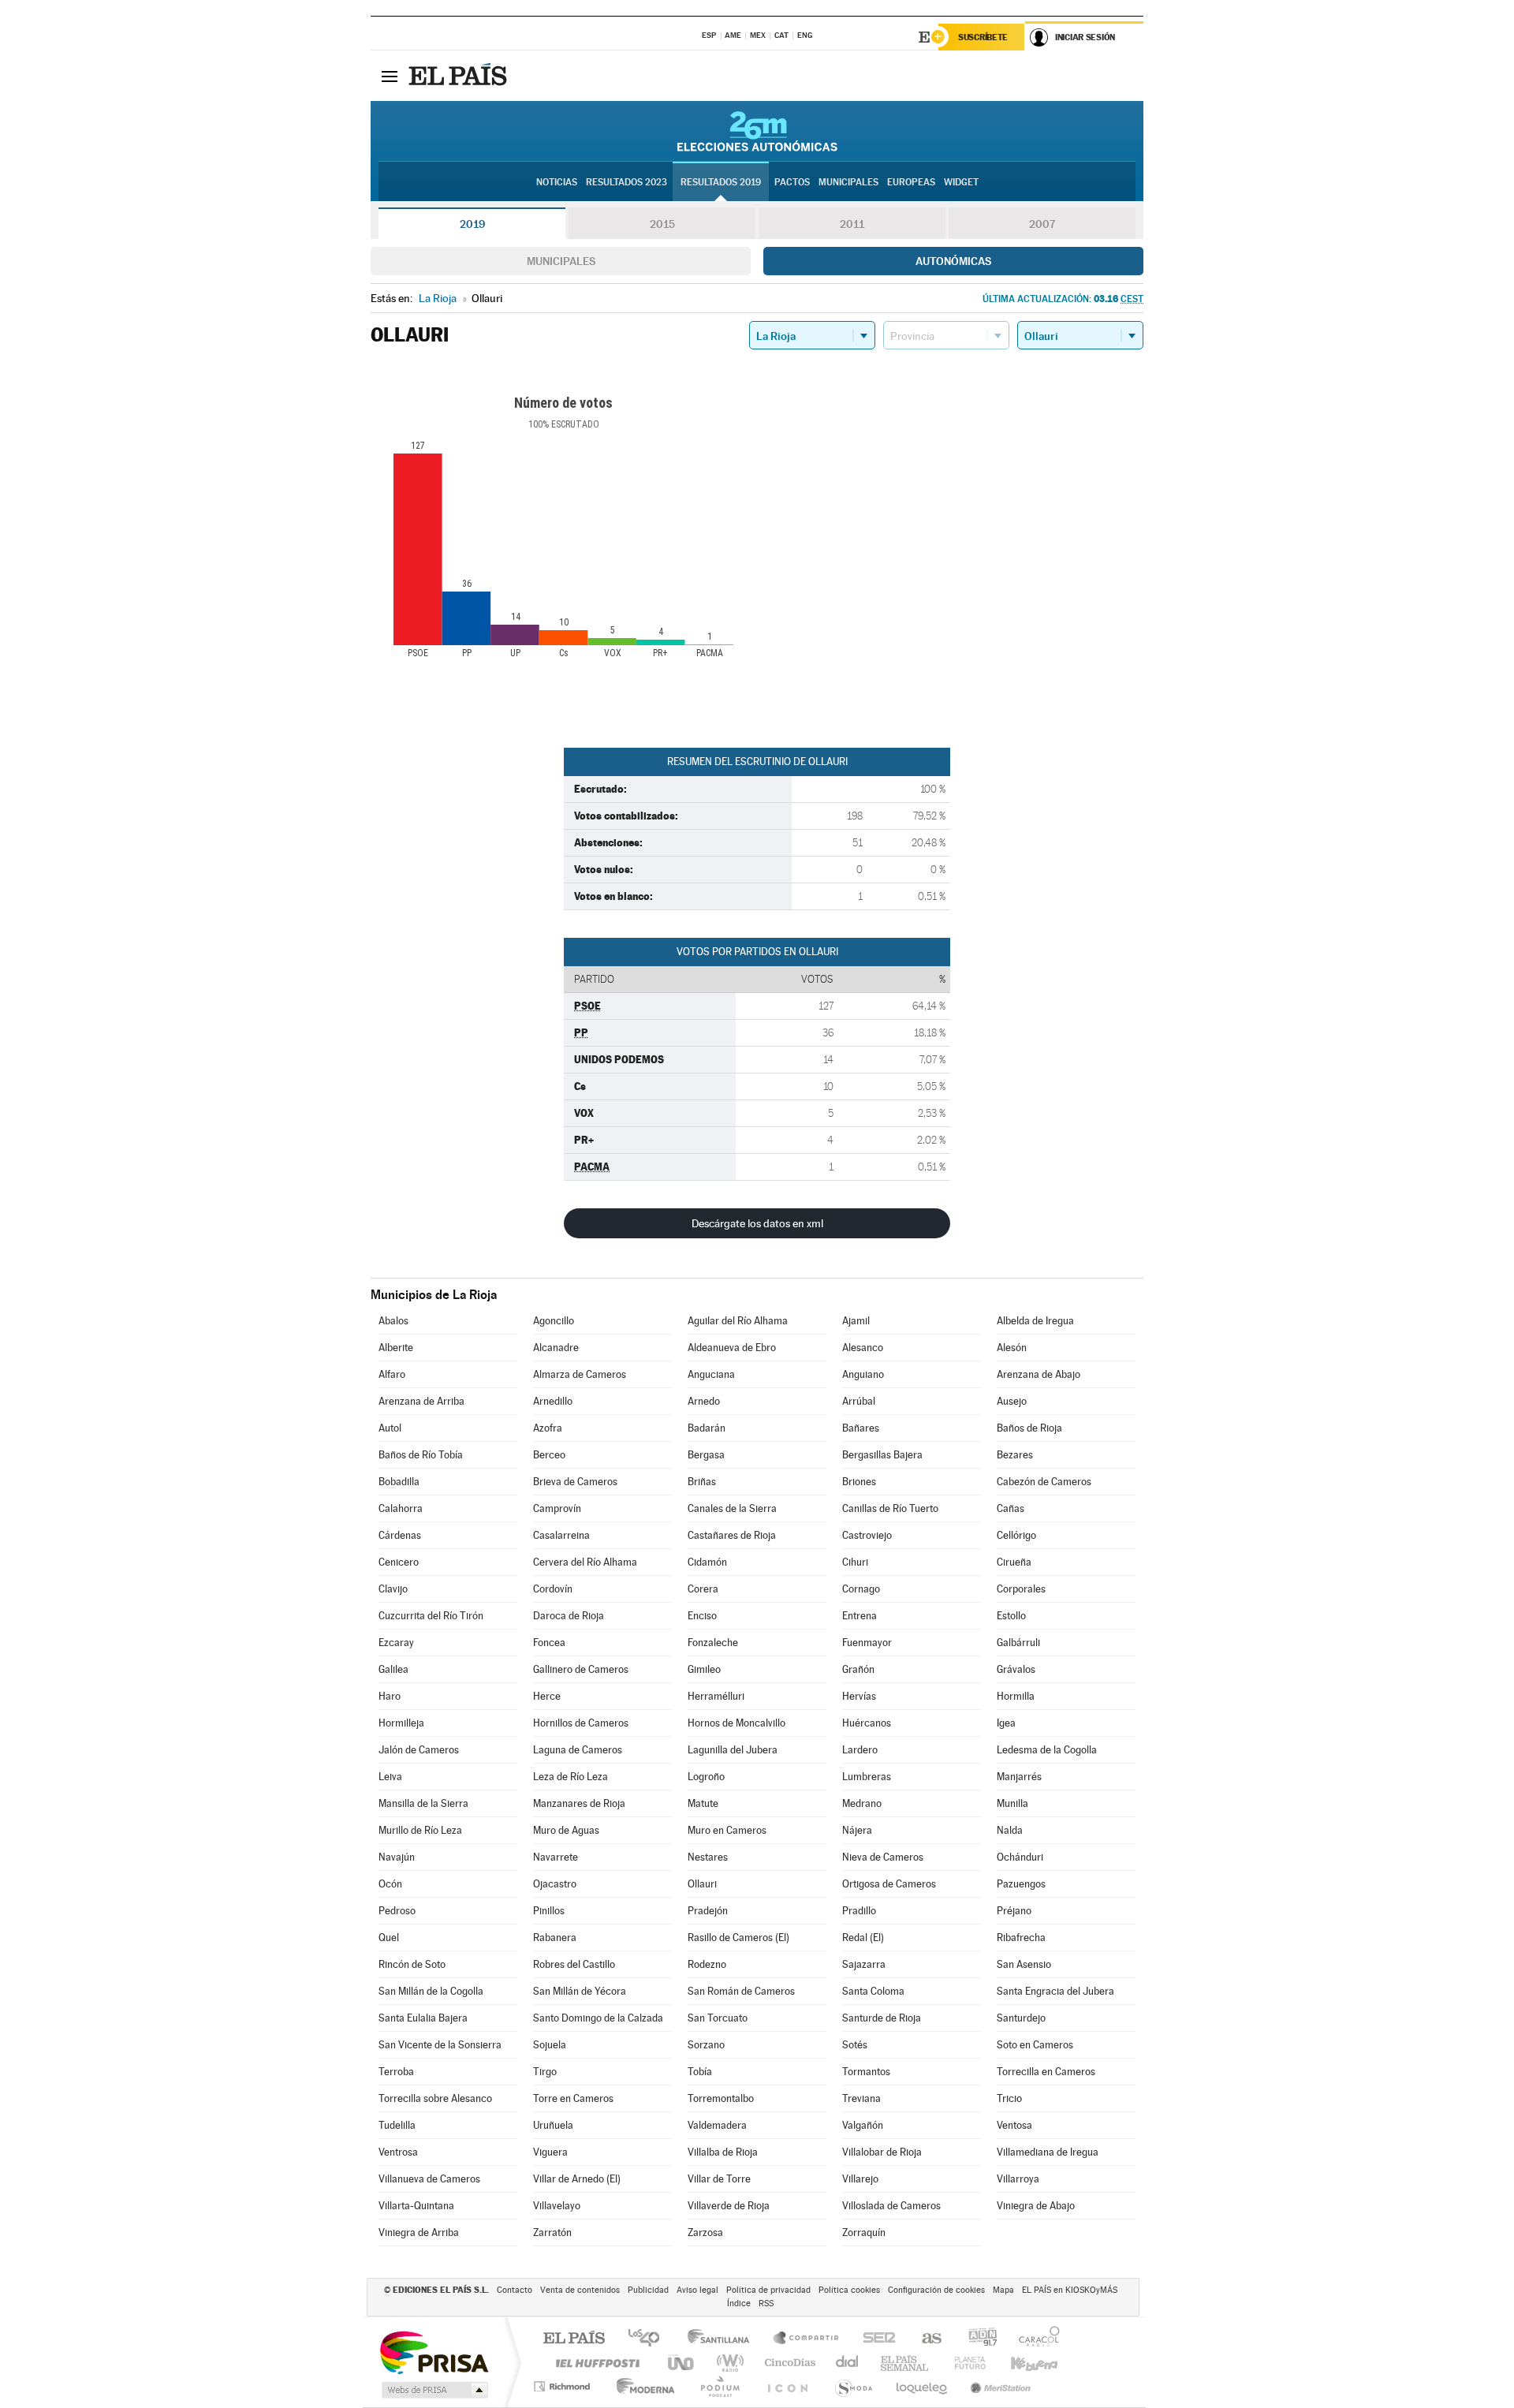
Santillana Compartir (807, 2339)
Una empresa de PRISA (434, 2352)
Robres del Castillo (574, 1964)
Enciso (702, 1616)
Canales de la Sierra (732, 1508)
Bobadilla (399, 1482)
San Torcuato (718, 2018)
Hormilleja (401, 1723)
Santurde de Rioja (882, 2018)
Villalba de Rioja (723, 2152)
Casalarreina (561, 1535)
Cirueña (1014, 1562)
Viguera (550, 2152)
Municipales (561, 261)
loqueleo (923, 2386)
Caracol (1035, 2339)
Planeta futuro (964, 2363)
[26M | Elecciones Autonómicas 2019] (757, 131)
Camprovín (557, 1508)
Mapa (1003, 2290)
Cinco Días (788, 2363)
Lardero (860, 1750)
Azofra (548, 1428)
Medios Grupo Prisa (433, 2390)
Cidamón (707, 1562)
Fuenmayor (867, 1643)
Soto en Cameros (1035, 2045)
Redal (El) (863, 1938)
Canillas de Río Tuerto (890, 1508)
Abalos (393, 1321)
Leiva (390, 1777)
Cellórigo (1016, 1535)
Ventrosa (398, 2152)
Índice (739, 2303)
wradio (727, 2363)
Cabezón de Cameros (1044, 1482)
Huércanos (867, 1723)
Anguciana (711, 1374)
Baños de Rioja (1029, 1428)
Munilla (1012, 1803)
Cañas (1011, 1508)
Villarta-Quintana (416, 2206)
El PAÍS (574, 2339)
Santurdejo (1021, 2018)
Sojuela (550, 2045)
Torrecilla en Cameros (1046, 2072)
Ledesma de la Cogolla (1047, 1750)
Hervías (859, 1696)
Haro (390, 1696)
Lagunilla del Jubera (733, 1750)
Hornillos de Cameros (581, 1723)
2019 (472, 224)
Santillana (723, 2339)
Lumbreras (867, 1777)
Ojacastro (555, 1884)
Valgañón (863, 2125)
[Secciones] (390, 76)
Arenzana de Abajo (1039, 1374)
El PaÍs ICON (787, 2386)
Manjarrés (1019, 1777)
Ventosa (1014, 2125)
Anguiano (863, 1374)
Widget (961, 182)
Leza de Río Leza (571, 1777)
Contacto (515, 2290)
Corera (703, 1589)
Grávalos (1016, 1669)
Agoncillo (554, 1321)
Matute (703, 1803)
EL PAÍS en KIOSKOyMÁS (1070, 2290)
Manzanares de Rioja (579, 1803)
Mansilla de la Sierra (423, 1803)
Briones (859, 1482)
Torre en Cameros (573, 2098)
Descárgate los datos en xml (757, 1223)
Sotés (855, 2045)
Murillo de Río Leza (420, 1830)
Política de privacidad (768, 2290)
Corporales (1021, 1589)
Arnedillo (553, 1401)
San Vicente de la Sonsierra (440, 2045)
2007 (1042, 224)
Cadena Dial (848, 2363)
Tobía (700, 2072)
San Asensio (1024, 1964)
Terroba (396, 2072)
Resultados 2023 (626, 182)
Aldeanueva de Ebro (732, 1348)
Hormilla (1016, 1696)
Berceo (549, 1455)
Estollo (1011, 1616)
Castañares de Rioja (732, 1535)
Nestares (708, 1857)
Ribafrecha (1021, 1938)
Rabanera (555, 1938)
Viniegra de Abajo (1036, 2206)
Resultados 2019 (721, 182)
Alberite (396, 1348)
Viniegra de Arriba (419, 2233)
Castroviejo (867, 1535)
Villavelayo (557, 2206)
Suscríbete (983, 37)
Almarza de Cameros (580, 1374)
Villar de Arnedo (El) (577, 2179)
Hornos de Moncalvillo (736, 1723)
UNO (682, 2363)
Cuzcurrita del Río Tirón (431, 1616)
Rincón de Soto (412, 1964)
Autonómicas (953, 261)
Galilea (393, 1669)
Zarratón (552, 2233)
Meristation (998, 2386)
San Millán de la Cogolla (431, 1991)
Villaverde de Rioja (729, 2206)
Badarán (707, 1428)
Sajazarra (864, 1964)
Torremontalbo (721, 2098)
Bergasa (706, 1455)
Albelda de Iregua (1035, 1321)
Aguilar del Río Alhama (738, 1321)
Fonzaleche (713, 1643)
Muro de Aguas (566, 1830)
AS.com (925, 2339)
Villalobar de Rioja (882, 2152)
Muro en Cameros (727, 1830)
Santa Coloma (873, 1991)
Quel (389, 1938)
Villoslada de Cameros (891, 2206)
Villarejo (860, 2179)
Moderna (641, 2386)
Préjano (1014, 1911)
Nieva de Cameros (883, 1857)
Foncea (549, 1643)
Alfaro (392, 1374)
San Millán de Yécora (580, 1991)
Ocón (390, 1884)
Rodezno (707, 1964)
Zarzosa (705, 2233)
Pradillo (859, 1911)
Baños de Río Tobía (421, 1455)
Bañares (861, 1428)
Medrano (862, 1803)
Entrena (860, 1616)
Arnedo (704, 1401)
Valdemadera (717, 2125)
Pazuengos (1021, 1884)
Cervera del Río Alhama (585, 1562)
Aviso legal (697, 2290)
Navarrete (556, 1857)
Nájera (857, 1830)
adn (977, 2339)
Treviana (861, 2098)
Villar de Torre (719, 2179)
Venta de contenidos (580, 2290)
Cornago (861, 1589)
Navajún (397, 1857)
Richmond (564, 2386)
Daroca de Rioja (569, 1616)
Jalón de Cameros (419, 1750)
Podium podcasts (719, 2386)
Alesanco (863, 1348)
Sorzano (706, 2045)
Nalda (1010, 1830)
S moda (853, 2386)
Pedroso (397, 1911)
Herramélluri (716, 1696)
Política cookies (849, 2290)
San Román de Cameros (741, 1991)
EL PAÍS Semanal (906, 2363)
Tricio (1009, 2098)
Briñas (702, 1482)
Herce (547, 1696)
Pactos (792, 182)
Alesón (1012, 1348)
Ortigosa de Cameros (889, 1884)
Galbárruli (1018, 1643)
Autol (390, 1428)
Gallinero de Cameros (581, 1669)
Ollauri (702, 1884)
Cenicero (399, 1562)
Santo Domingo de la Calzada (598, 2018)
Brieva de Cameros (575, 1482)
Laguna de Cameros (578, 1750)
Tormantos (866, 2072)
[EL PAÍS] (460, 76)
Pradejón (708, 1911)
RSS (766, 2303)
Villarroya (1018, 2179)
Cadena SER (874, 2339)
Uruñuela (553, 2125)
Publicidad (648, 2290)
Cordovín (553, 1589)
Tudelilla (397, 2125)
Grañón (858, 1669)
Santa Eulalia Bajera (423, 2018)
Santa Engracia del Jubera (1055, 1991)
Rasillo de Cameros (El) (738, 1938)
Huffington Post (595, 2363)
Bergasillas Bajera (882, 1455)
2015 (662, 224)
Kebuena (1020, 2363)
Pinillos (549, 1911)
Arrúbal (859, 1401)
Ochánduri (1020, 1857)
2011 (852, 224)
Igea (1006, 1723)
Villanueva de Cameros (429, 2179)
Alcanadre (556, 1348)
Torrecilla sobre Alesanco (435, 2098)
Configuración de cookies (936, 2290)
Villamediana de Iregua (1048, 2152)
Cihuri (855, 1562)
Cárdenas (400, 1535)
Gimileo (704, 1669)
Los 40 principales (649, 2339)
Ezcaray (396, 1643)
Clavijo (393, 1589)
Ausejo (1012, 1401)
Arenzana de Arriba (421, 1401)
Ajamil (856, 1321)
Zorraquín (864, 2233)
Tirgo (545, 2072)
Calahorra (401, 1508)
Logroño (706, 1777)
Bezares (1015, 1455)
